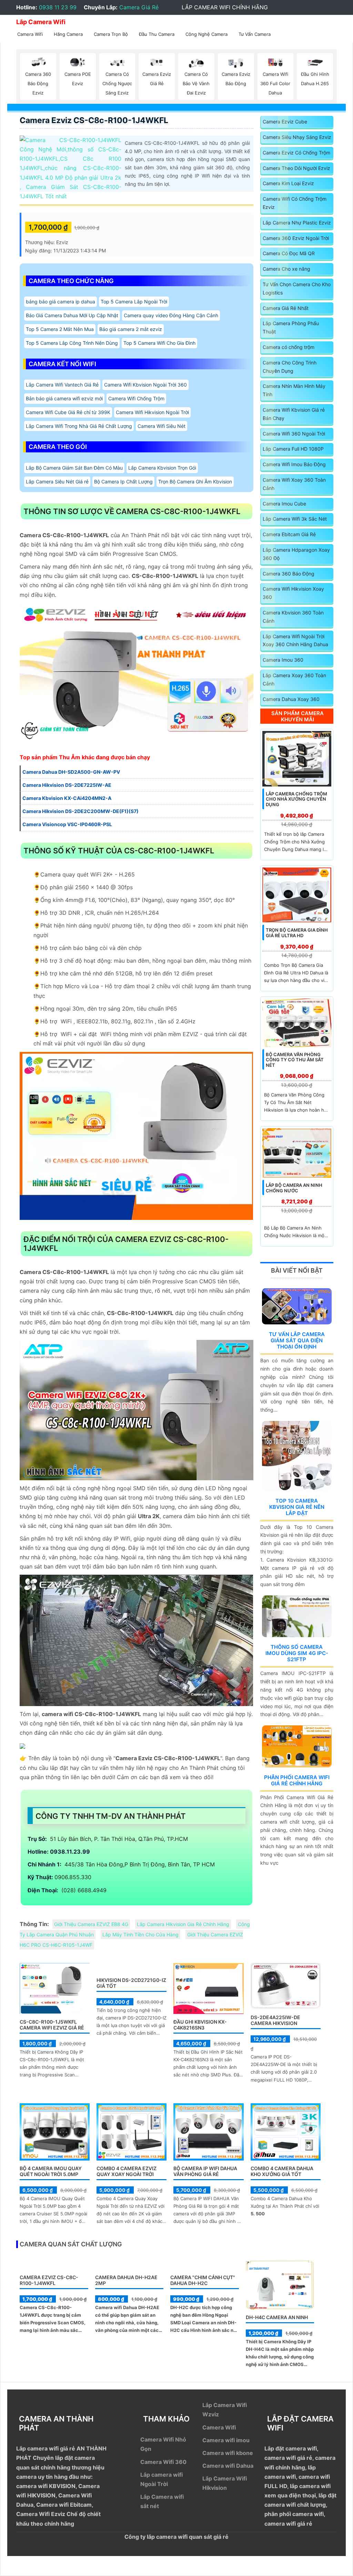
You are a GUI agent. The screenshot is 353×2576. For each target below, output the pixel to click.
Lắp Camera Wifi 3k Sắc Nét (295, 519)
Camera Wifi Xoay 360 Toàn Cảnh (294, 484)
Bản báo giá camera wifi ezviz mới (64, 398)
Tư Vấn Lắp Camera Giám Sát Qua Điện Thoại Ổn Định (297, 1340)
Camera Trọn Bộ (111, 34)
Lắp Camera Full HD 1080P (293, 449)
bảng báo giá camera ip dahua (60, 302)
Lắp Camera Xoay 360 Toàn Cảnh (294, 679)
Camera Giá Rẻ (139, 7)
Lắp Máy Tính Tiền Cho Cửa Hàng (140, 1934)
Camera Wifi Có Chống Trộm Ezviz (295, 203)
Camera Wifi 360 (163, 2462)
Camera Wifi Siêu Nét (162, 426)
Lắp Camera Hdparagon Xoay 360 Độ (296, 554)
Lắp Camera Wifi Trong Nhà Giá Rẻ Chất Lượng (79, 426)
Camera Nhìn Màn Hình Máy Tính (294, 390)
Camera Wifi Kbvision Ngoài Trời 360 (145, 385)
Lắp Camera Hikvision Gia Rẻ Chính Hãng (183, 1924)
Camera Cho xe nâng (286, 269)
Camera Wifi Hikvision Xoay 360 (293, 593)
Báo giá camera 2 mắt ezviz (131, 329)
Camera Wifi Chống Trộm (136, 398)
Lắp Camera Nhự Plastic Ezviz (297, 223)
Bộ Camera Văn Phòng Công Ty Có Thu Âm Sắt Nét (295, 1060)
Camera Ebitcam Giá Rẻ (289, 534)
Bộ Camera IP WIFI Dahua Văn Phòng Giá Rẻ (205, 2171)
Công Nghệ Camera (206, 34)
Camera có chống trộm (289, 347)
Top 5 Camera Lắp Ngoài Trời (134, 302)
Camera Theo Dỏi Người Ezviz (296, 168)
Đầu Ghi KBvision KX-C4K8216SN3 (200, 2025)
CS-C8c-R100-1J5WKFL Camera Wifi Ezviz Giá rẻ (52, 2025)
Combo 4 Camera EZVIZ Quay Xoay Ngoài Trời (127, 2171)
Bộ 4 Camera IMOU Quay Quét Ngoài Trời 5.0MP (51, 2171)
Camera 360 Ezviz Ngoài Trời (296, 238)
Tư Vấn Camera (255, 34)
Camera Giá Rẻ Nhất (286, 308)
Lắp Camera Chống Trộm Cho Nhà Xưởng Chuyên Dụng (296, 799)
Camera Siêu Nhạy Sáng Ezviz (297, 137)
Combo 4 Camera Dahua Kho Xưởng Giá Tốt (282, 2171)
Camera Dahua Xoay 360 (291, 699)
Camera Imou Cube (284, 504)
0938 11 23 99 (58, 7)
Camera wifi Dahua (228, 2466)
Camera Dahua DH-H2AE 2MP (126, 2280)
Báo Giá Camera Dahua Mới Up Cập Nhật (72, 315)
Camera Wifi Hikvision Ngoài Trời (152, 412)
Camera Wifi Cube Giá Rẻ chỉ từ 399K (68, 412)
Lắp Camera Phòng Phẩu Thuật (291, 327)
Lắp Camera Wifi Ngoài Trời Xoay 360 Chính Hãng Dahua (295, 640)
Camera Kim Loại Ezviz (288, 183)
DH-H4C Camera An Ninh (277, 2317)
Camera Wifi (30, 34)
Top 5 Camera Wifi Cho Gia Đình (159, 343)
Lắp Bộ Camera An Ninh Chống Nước (294, 1188)
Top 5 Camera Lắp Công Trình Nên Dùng (72, 343)
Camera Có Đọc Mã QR (289, 253)
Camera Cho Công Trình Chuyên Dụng (290, 367)
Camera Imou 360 (283, 660)
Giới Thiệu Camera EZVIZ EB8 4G (91, 1924)
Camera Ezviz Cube (285, 122)
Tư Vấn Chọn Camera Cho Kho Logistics (297, 288)
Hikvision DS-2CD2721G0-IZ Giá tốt (131, 1983)
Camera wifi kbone (228, 2453)
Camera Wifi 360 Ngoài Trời (294, 434)
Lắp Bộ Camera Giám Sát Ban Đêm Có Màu (74, 468)
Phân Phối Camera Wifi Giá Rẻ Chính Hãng (297, 1780)
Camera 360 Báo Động (289, 574)
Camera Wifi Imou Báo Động (294, 464)
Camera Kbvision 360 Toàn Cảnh (293, 617)
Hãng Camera (68, 34)
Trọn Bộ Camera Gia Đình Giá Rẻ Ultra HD (297, 933)
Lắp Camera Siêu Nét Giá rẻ (57, 482)
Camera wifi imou (226, 2440)
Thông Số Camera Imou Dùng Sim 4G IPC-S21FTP (297, 1653)
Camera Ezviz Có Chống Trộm (296, 153)
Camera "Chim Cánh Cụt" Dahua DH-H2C (203, 2280)
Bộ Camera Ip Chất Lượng (123, 482)
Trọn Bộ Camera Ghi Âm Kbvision (195, 482)
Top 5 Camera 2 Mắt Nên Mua (60, 329)
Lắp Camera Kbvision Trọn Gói (162, 468)
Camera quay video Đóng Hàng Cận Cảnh (171, 315)
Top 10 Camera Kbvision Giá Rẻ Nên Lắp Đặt (297, 1507)
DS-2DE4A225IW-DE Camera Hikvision (275, 2020)
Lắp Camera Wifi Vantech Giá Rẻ (62, 385)
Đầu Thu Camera (157, 34)
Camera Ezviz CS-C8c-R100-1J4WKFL (94, 120)
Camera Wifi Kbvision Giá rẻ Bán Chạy (294, 414)
